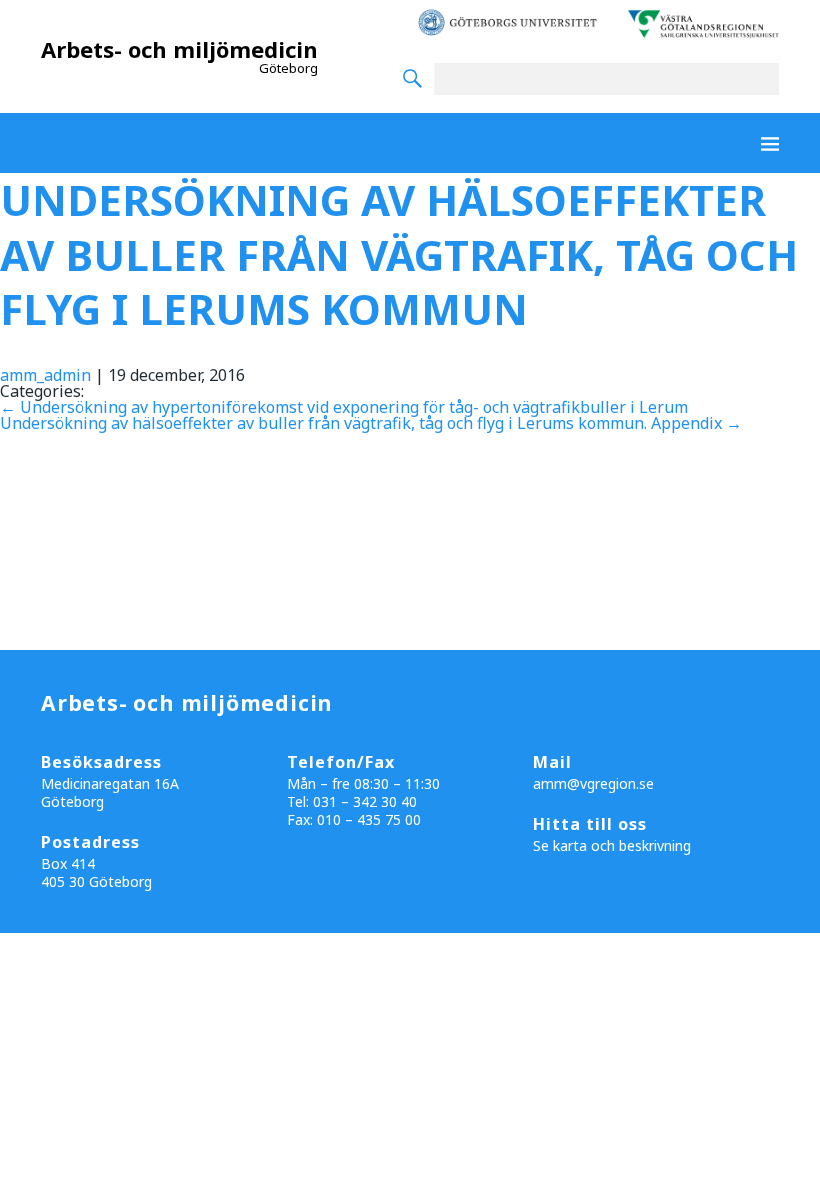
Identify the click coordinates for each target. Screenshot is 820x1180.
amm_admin (45, 375)
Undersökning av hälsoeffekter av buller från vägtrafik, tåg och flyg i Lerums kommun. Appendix (371, 423)
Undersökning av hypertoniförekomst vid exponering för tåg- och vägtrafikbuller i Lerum (344, 407)
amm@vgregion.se (593, 783)
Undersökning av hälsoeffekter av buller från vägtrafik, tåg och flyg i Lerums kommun (399, 254)
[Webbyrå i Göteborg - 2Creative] (794, 915)
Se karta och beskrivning (612, 845)
